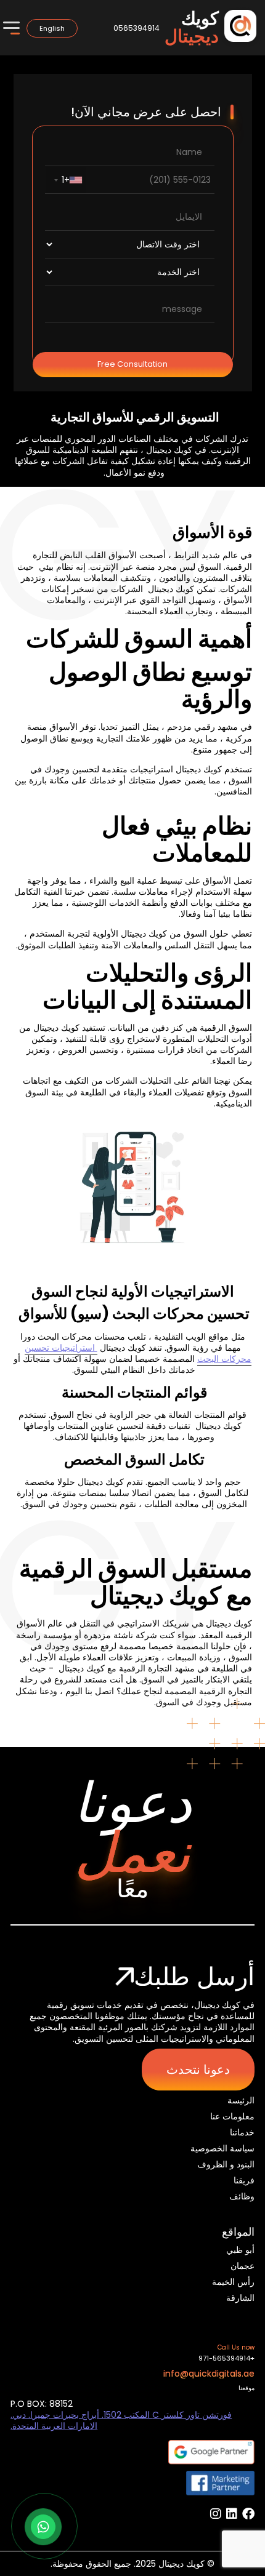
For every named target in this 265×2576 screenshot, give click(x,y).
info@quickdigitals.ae (209, 2374)
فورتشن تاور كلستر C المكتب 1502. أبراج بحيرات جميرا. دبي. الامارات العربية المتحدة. (121, 2420)
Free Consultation (132, 364)
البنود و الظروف (226, 2164)
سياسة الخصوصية (222, 2148)
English (52, 28)
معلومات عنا (232, 2116)
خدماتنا (242, 2132)
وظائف (242, 2196)
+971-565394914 (226, 2358)
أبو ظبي (240, 2250)
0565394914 (137, 28)
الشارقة (240, 2298)
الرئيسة (241, 2100)
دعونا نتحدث (198, 2070)
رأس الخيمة (233, 2282)
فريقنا (244, 2180)
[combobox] (66, 180)
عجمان (243, 2266)
